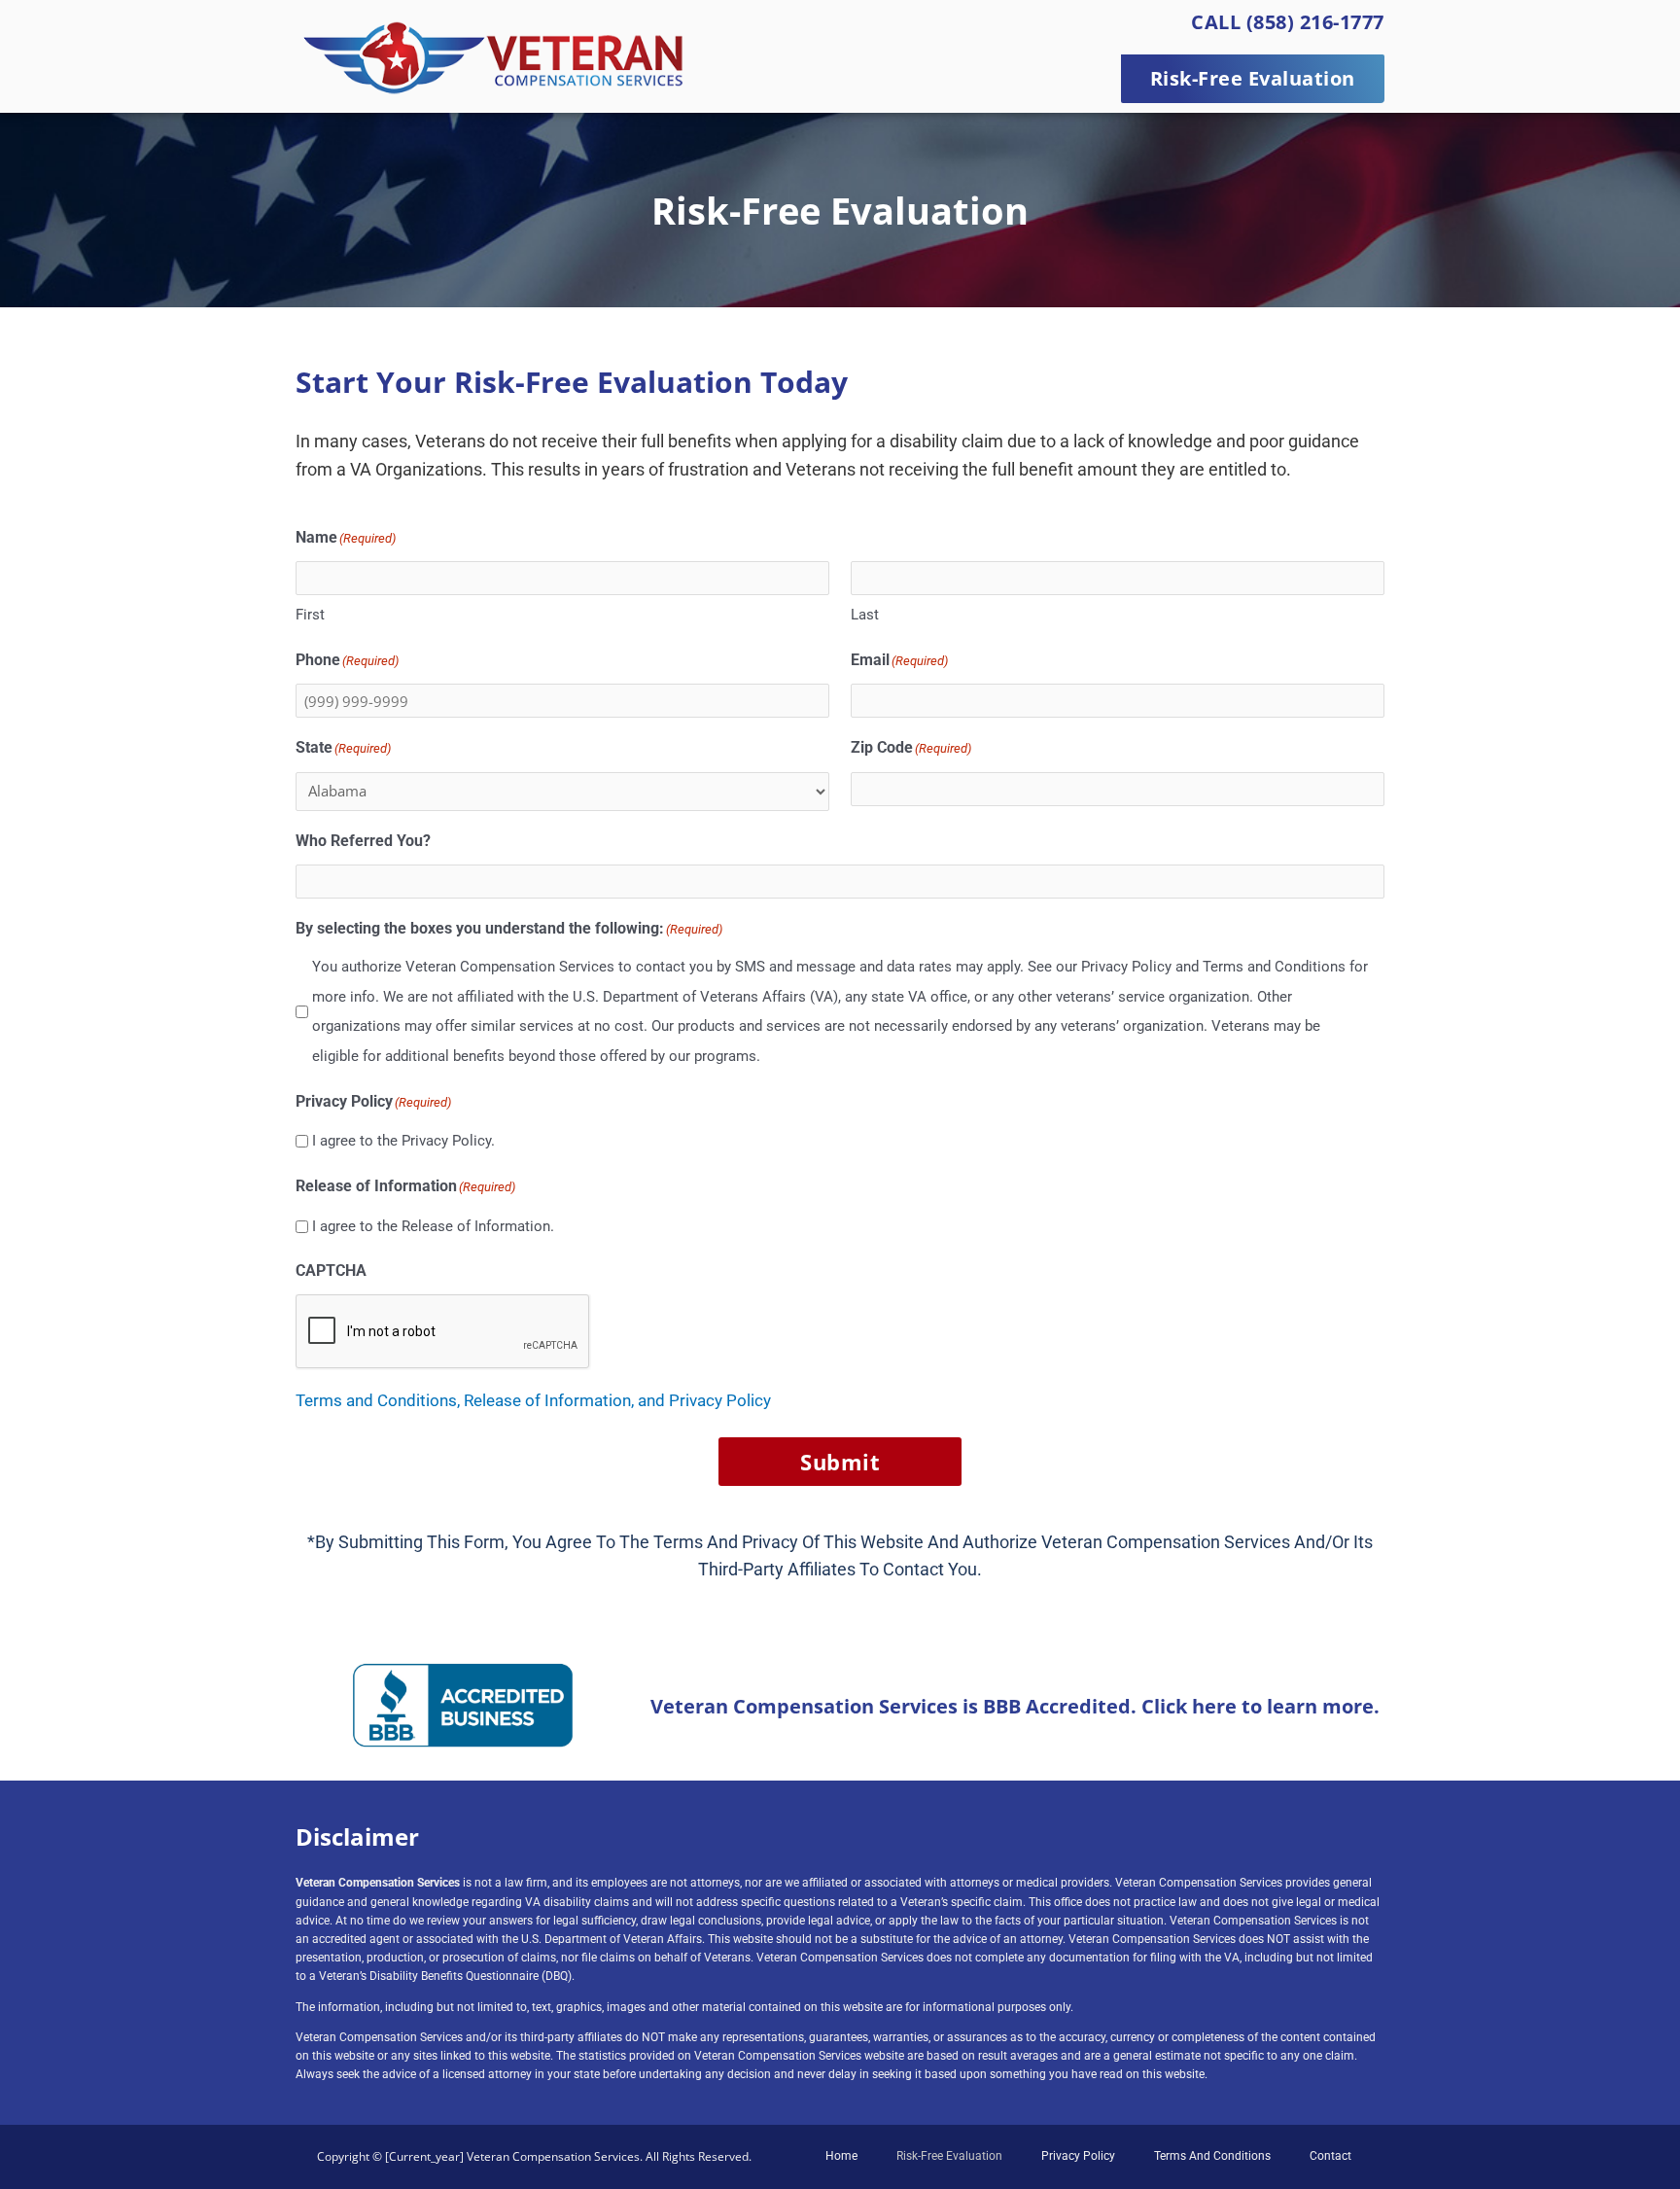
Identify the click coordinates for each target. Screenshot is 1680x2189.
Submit (840, 1462)
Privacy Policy (1078, 2156)
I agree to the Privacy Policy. (403, 1141)
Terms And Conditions (1212, 2156)
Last (865, 615)
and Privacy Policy (704, 1400)
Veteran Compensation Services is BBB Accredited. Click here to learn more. (1015, 1706)
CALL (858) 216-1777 (1288, 22)
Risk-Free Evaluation (949, 2156)
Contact (1330, 2156)
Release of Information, (551, 1400)
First (310, 615)
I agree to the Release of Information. (433, 1226)
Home (841, 2156)
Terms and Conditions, (380, 1400)
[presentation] (443, 1332)
